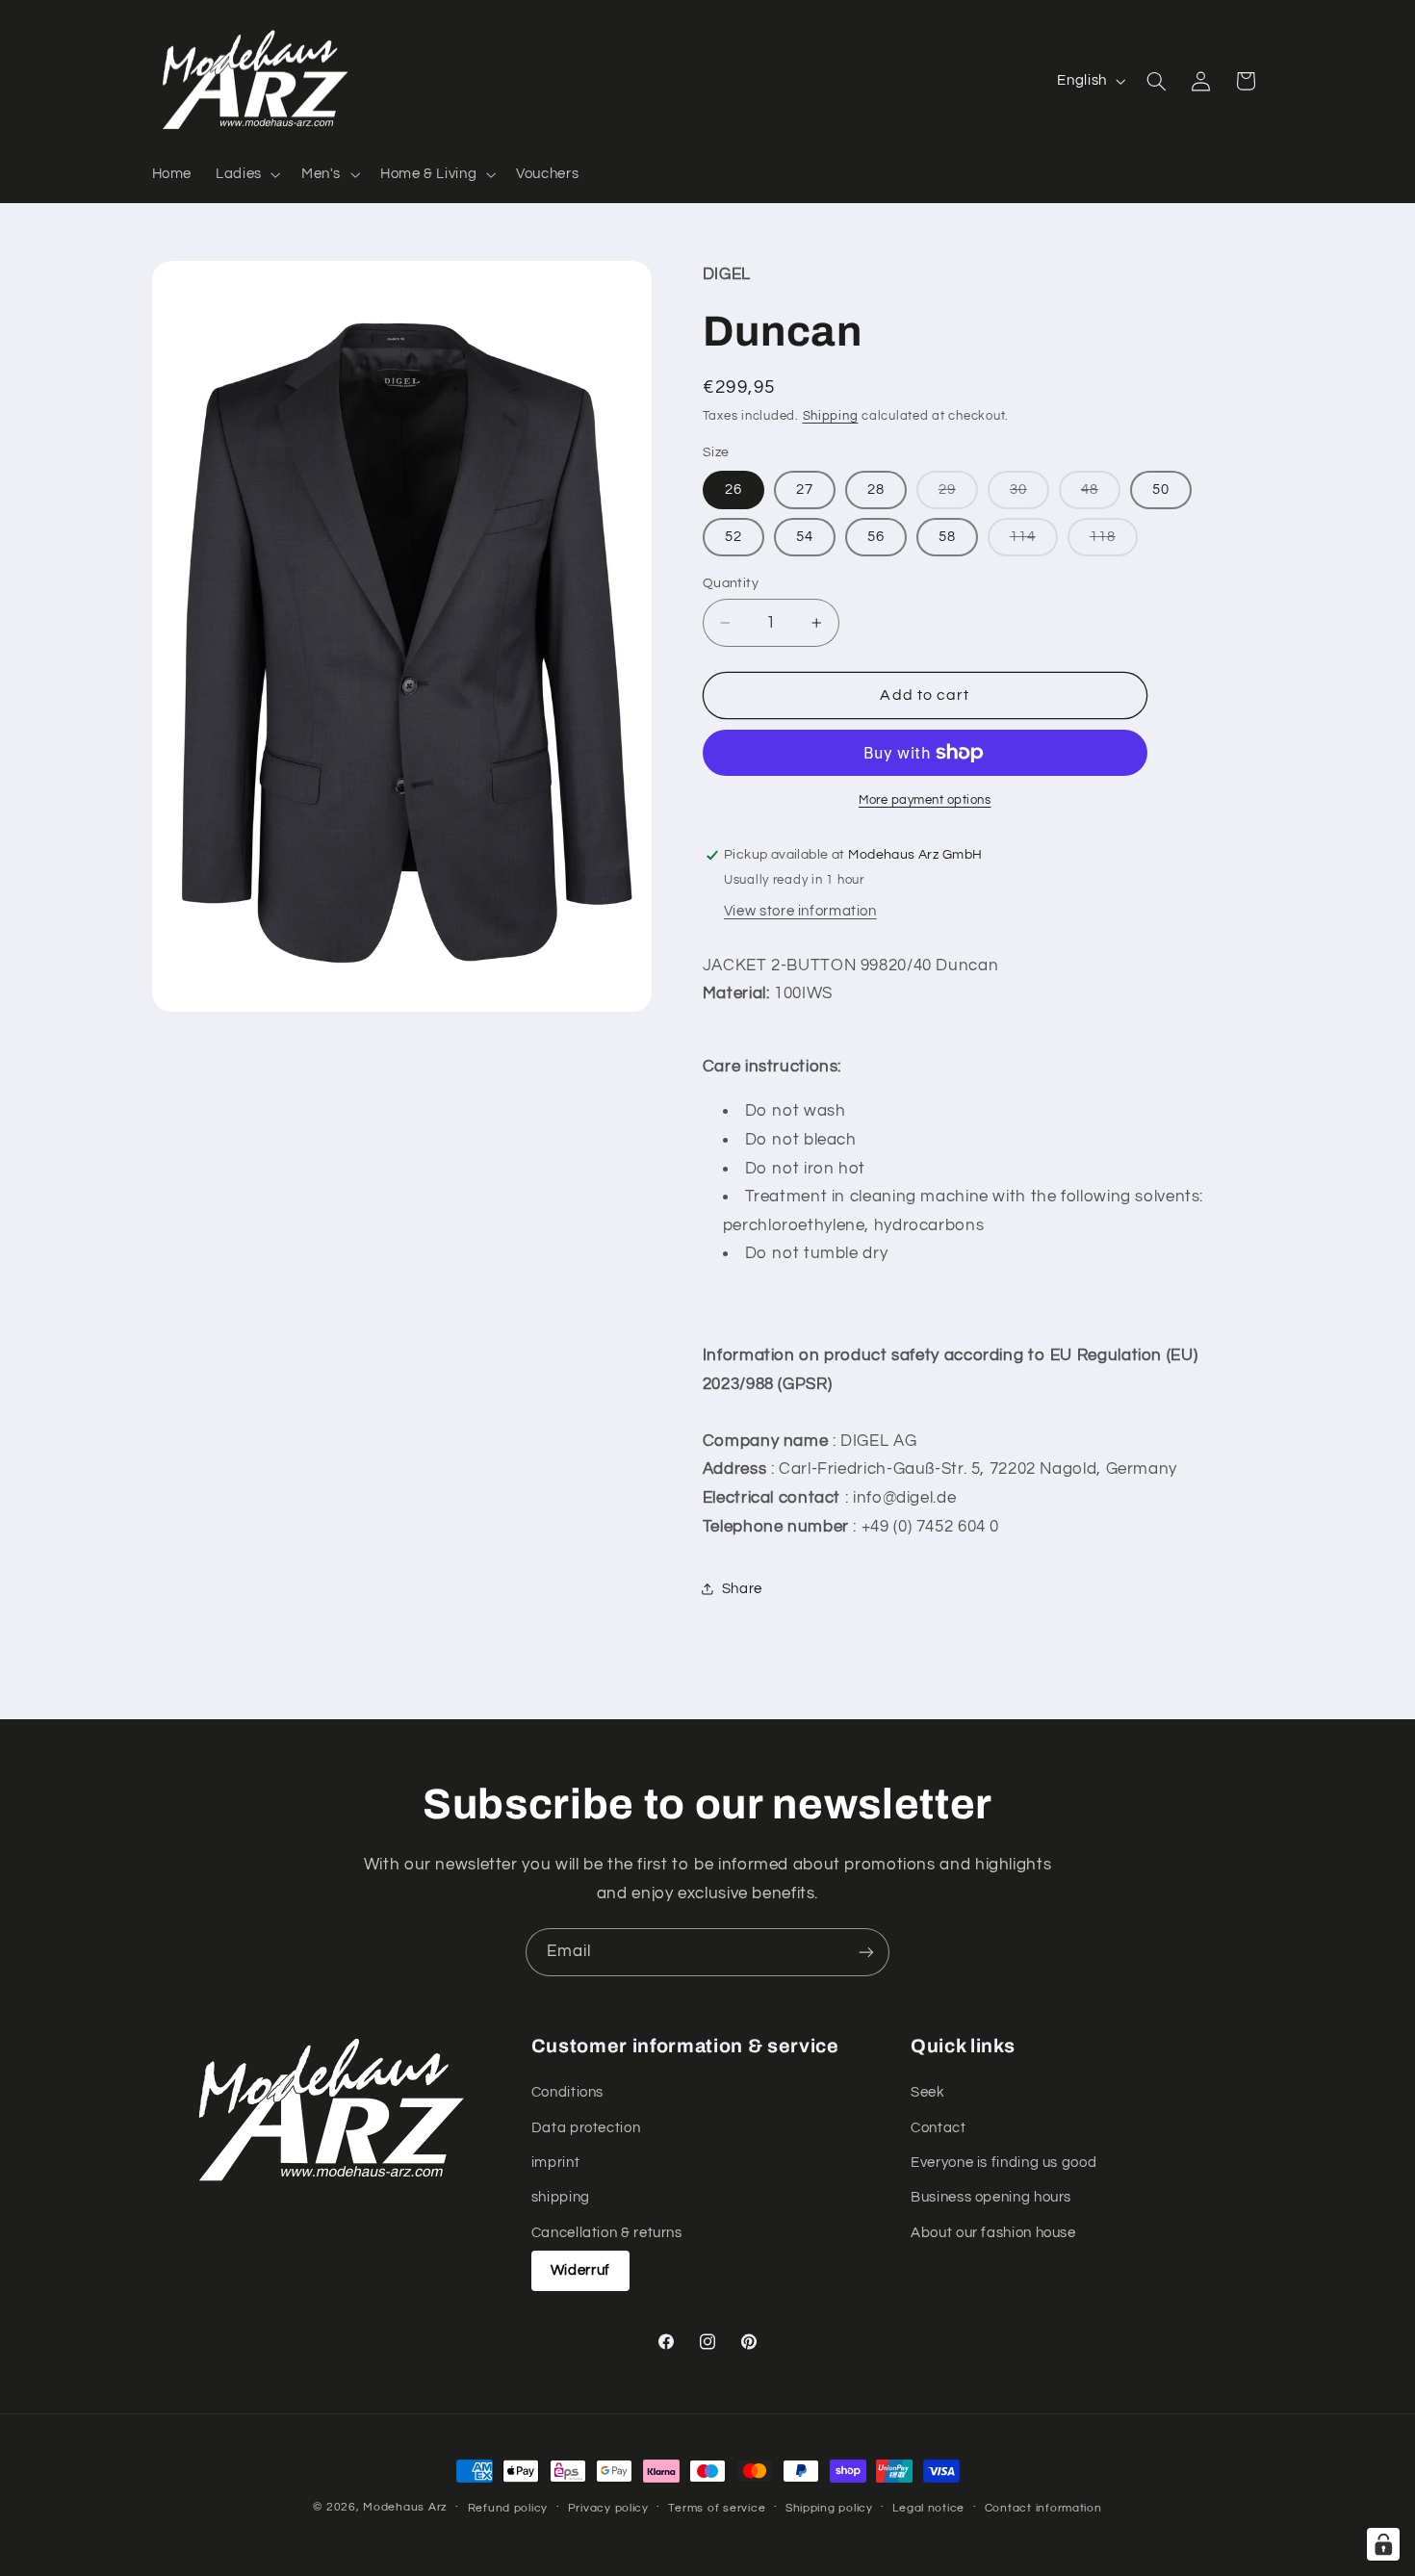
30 (1029, 495)
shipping (561, 2198)
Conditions (567, 2092)
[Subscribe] (866, 1952)
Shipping (831, 416)
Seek (928, 2092)
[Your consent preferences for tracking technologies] (1383, 2544)
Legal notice (928, 2508)
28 (876, 489)
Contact (938, 2128)
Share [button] (742, 1589)
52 (733, 537)
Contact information (1043, 2508)
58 (947, 537)
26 (733, 489)
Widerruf (580, 2270)
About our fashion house (993, 2233)
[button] (247, 174)
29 (958, 495)
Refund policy (508, 2508)
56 (876, 537)
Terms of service (717, 2508)
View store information (800, 911)
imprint (555, 2163)
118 (1114, 542)
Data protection (586, 2128)
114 (1034, 542)
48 (1101, 495)
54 (805, 537)
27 (805, 489)
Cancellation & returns (607, 2233)
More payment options (925, 800)
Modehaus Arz (405, 2507)
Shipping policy (829, 2508)
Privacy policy (608, 2508)
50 (1161, 489)
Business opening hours (991, 2198)
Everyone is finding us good (1003, 2163)
